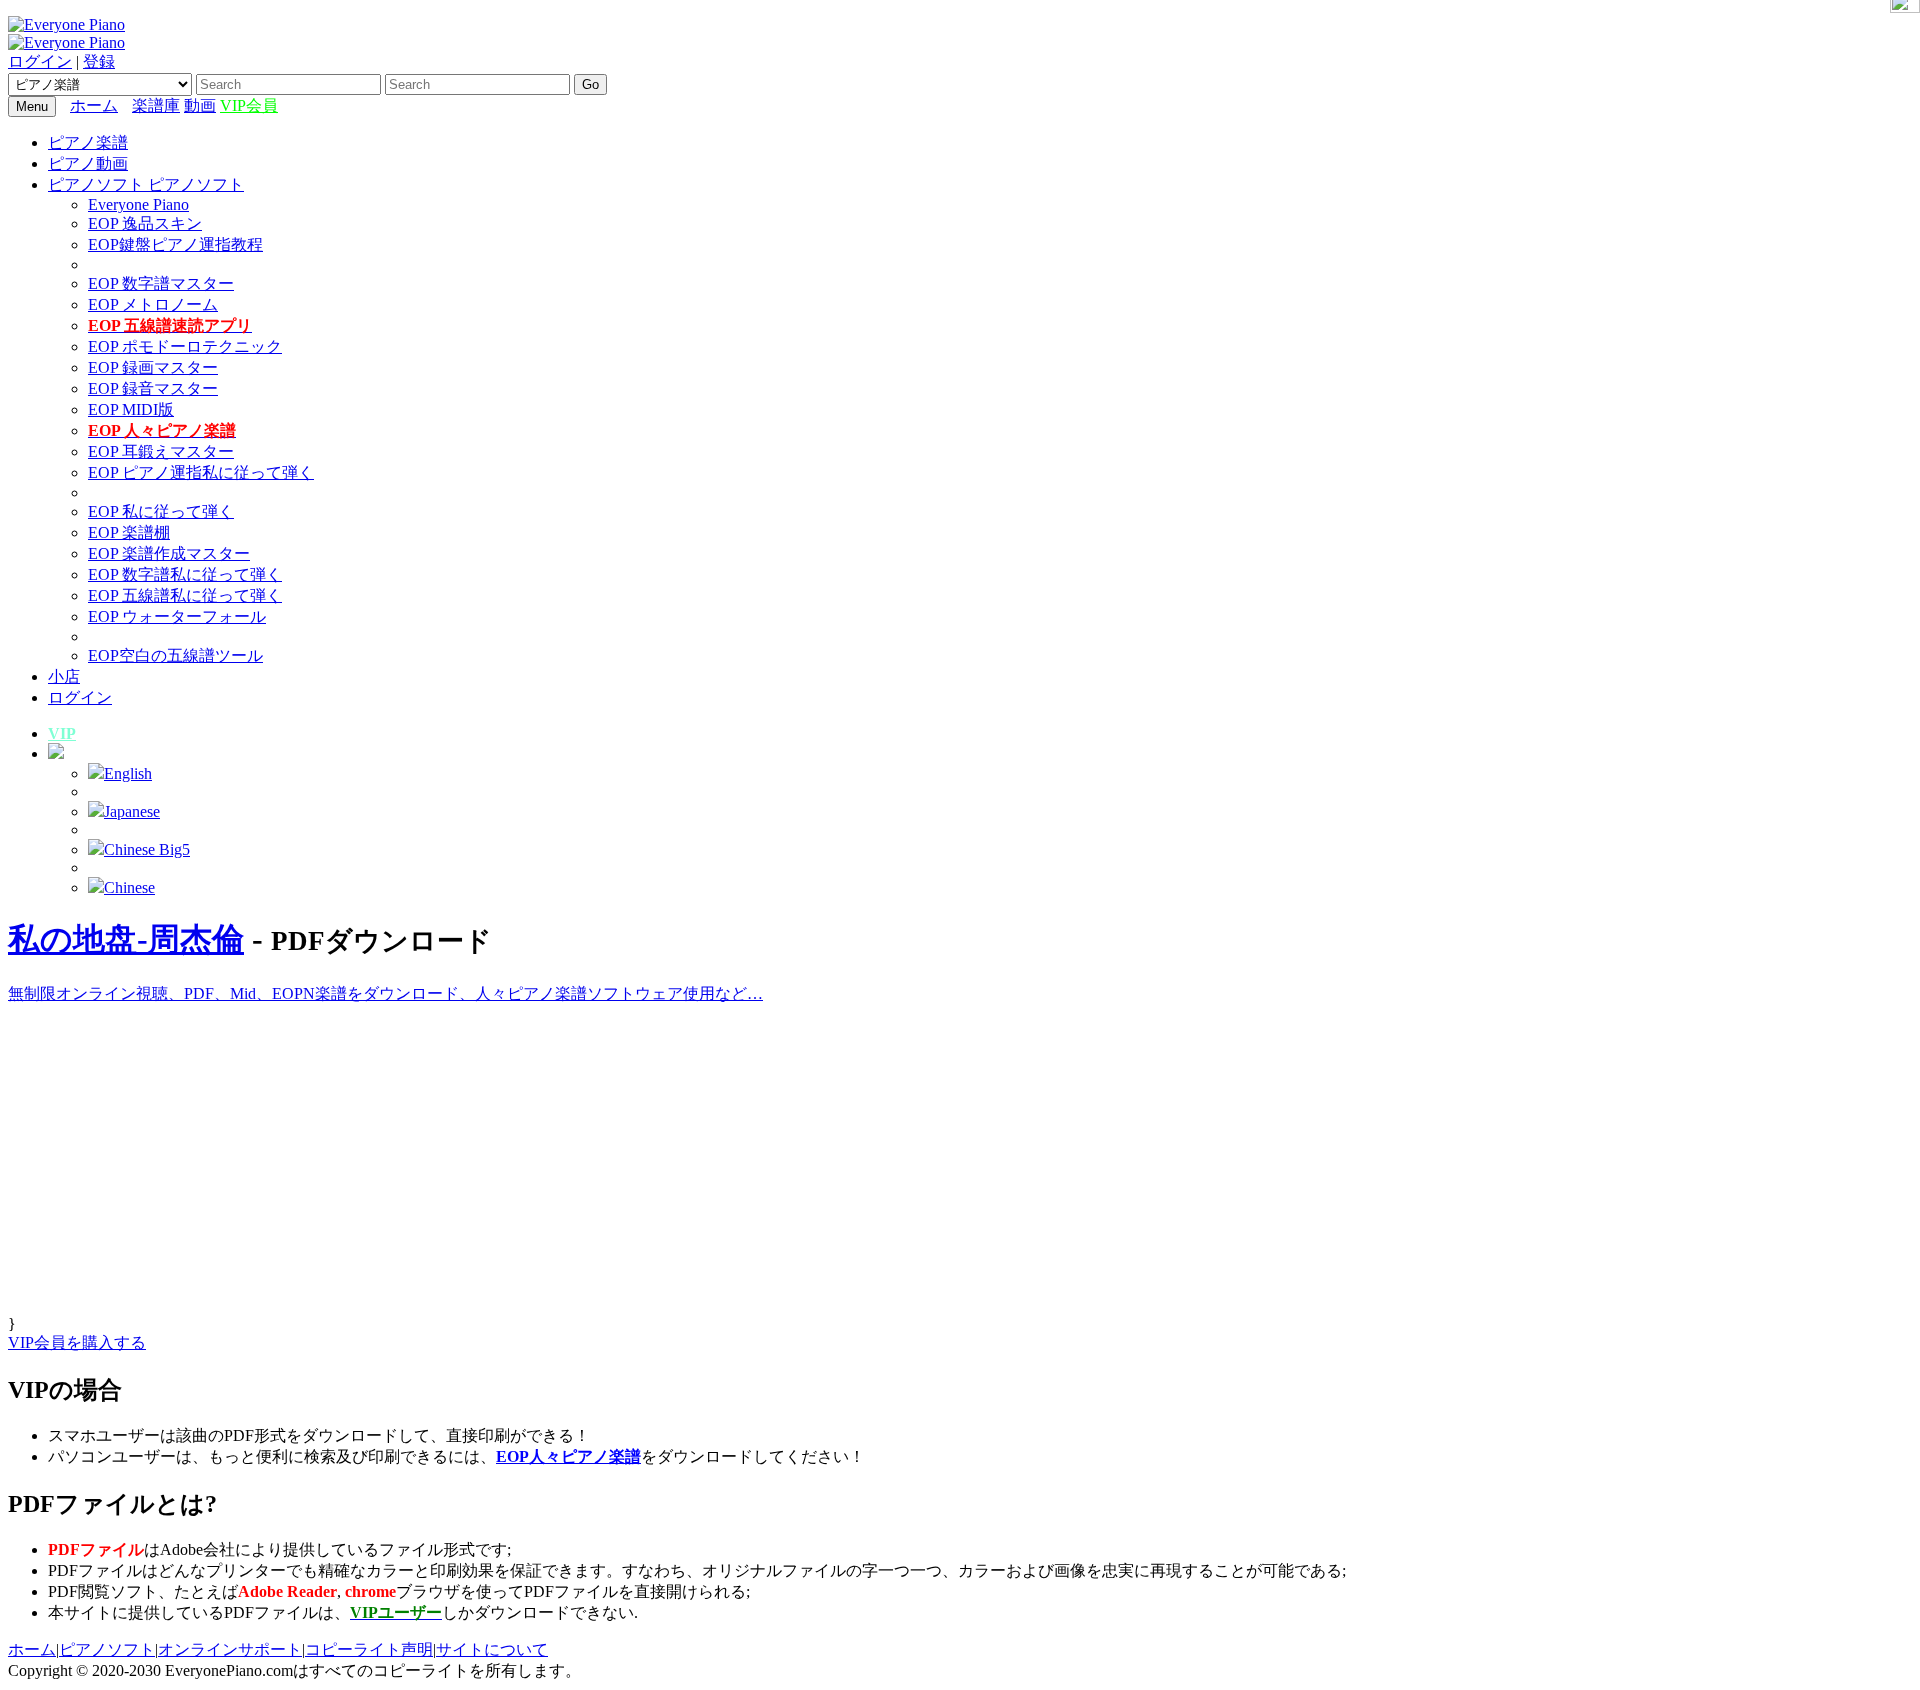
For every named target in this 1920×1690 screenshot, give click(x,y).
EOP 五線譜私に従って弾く (185, 595)
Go (590, 84)
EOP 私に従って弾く (161, 511)
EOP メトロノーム (153, 304)
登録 (99, 61)
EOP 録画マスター (153, 367)
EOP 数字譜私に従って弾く (185, 574)
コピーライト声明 (369, 1649)
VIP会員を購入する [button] (77, 1342)
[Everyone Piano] (66, 24)
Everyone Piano (138, 204)
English (128, 773)
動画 (200, 105)
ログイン (40, 61)
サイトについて (492, 1649)
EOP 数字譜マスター (161, 283)
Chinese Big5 (147, 849)
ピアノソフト (107, 1649)
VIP (62, 733)
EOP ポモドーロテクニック (185, 346)
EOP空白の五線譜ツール (175, 655)
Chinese (129, 887)
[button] (56, 753)
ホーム (94, 105)
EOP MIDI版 (131, 409)
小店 (64, 676)
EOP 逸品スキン (145, 223)
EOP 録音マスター (153, 388)
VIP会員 (249, 105)
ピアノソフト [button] (98, 184)
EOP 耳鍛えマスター (161, 451)
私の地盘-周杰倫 (126, 939)
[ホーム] (127, 105)
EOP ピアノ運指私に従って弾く (201, 472)
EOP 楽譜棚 (129, 532)
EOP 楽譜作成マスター (169, 553)
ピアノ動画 (88, 163)
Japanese (132, 811)
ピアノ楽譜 (88, 142)
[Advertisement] (608, 1175)
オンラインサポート (230, 1649)
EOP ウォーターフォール (177, 616)
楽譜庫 (156, 105)
